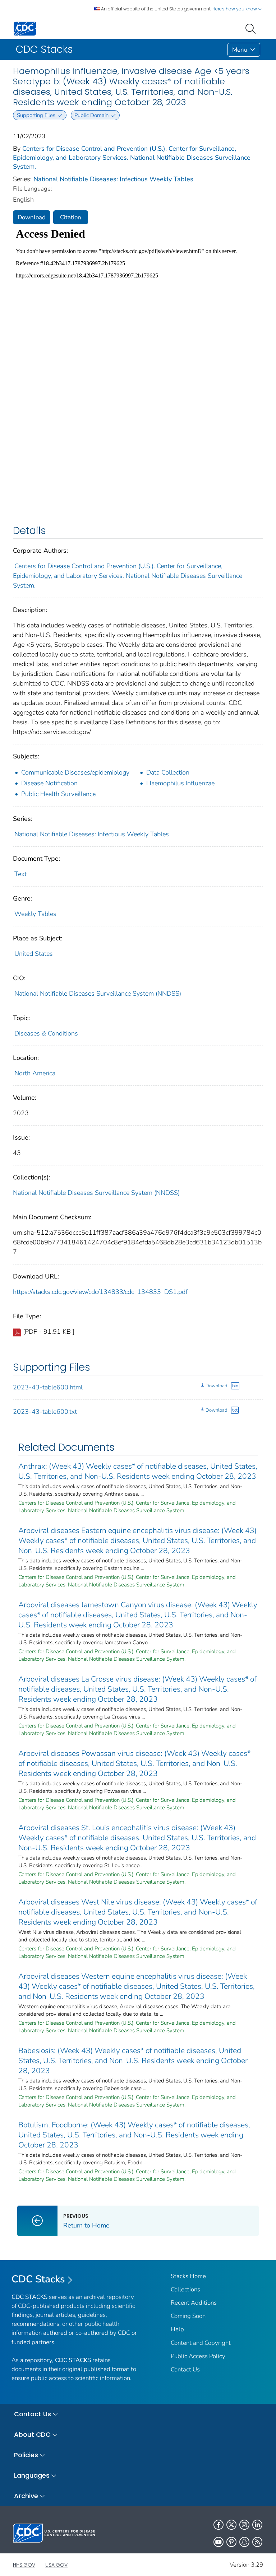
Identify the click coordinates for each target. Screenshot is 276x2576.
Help (177, 2329)
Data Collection (168, 772)
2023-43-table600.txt (45, 1412)
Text (20, 874)
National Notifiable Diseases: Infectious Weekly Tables (113, 179)
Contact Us (185, 2369)
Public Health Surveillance (58, 794)
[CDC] (25, 28)
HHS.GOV (24, 2565)
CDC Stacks (38, 2279)
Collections (185, 2289)
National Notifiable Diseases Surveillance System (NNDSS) (98, 994)
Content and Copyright (201, 2343)
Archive (26, 2496)
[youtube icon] (218, 2542)
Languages (32, 2475)
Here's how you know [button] (235, 9)
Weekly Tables (35, 914)
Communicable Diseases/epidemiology (75, 772)
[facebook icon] (218, 2525)
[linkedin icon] (257, 2525)
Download (32, 217)
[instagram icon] (244, 2525)
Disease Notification (49, 783)
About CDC (32, 2434)
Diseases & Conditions (46, 1033)
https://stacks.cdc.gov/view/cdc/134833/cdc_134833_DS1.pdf (100, 1292)
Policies (26, 2455)
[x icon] (231, 2525)
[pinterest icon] (231, 2542)
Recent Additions (194, 2303)
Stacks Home (188, 2276)
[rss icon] (257, 2542)
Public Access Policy (198, 2356)
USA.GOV (56, 2565)
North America (35, 1073)
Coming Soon (188, 2316)
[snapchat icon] (244, 2542)
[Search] (252, 28)
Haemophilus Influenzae (180, 783)
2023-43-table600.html (48, 1387)
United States (34, 954)
